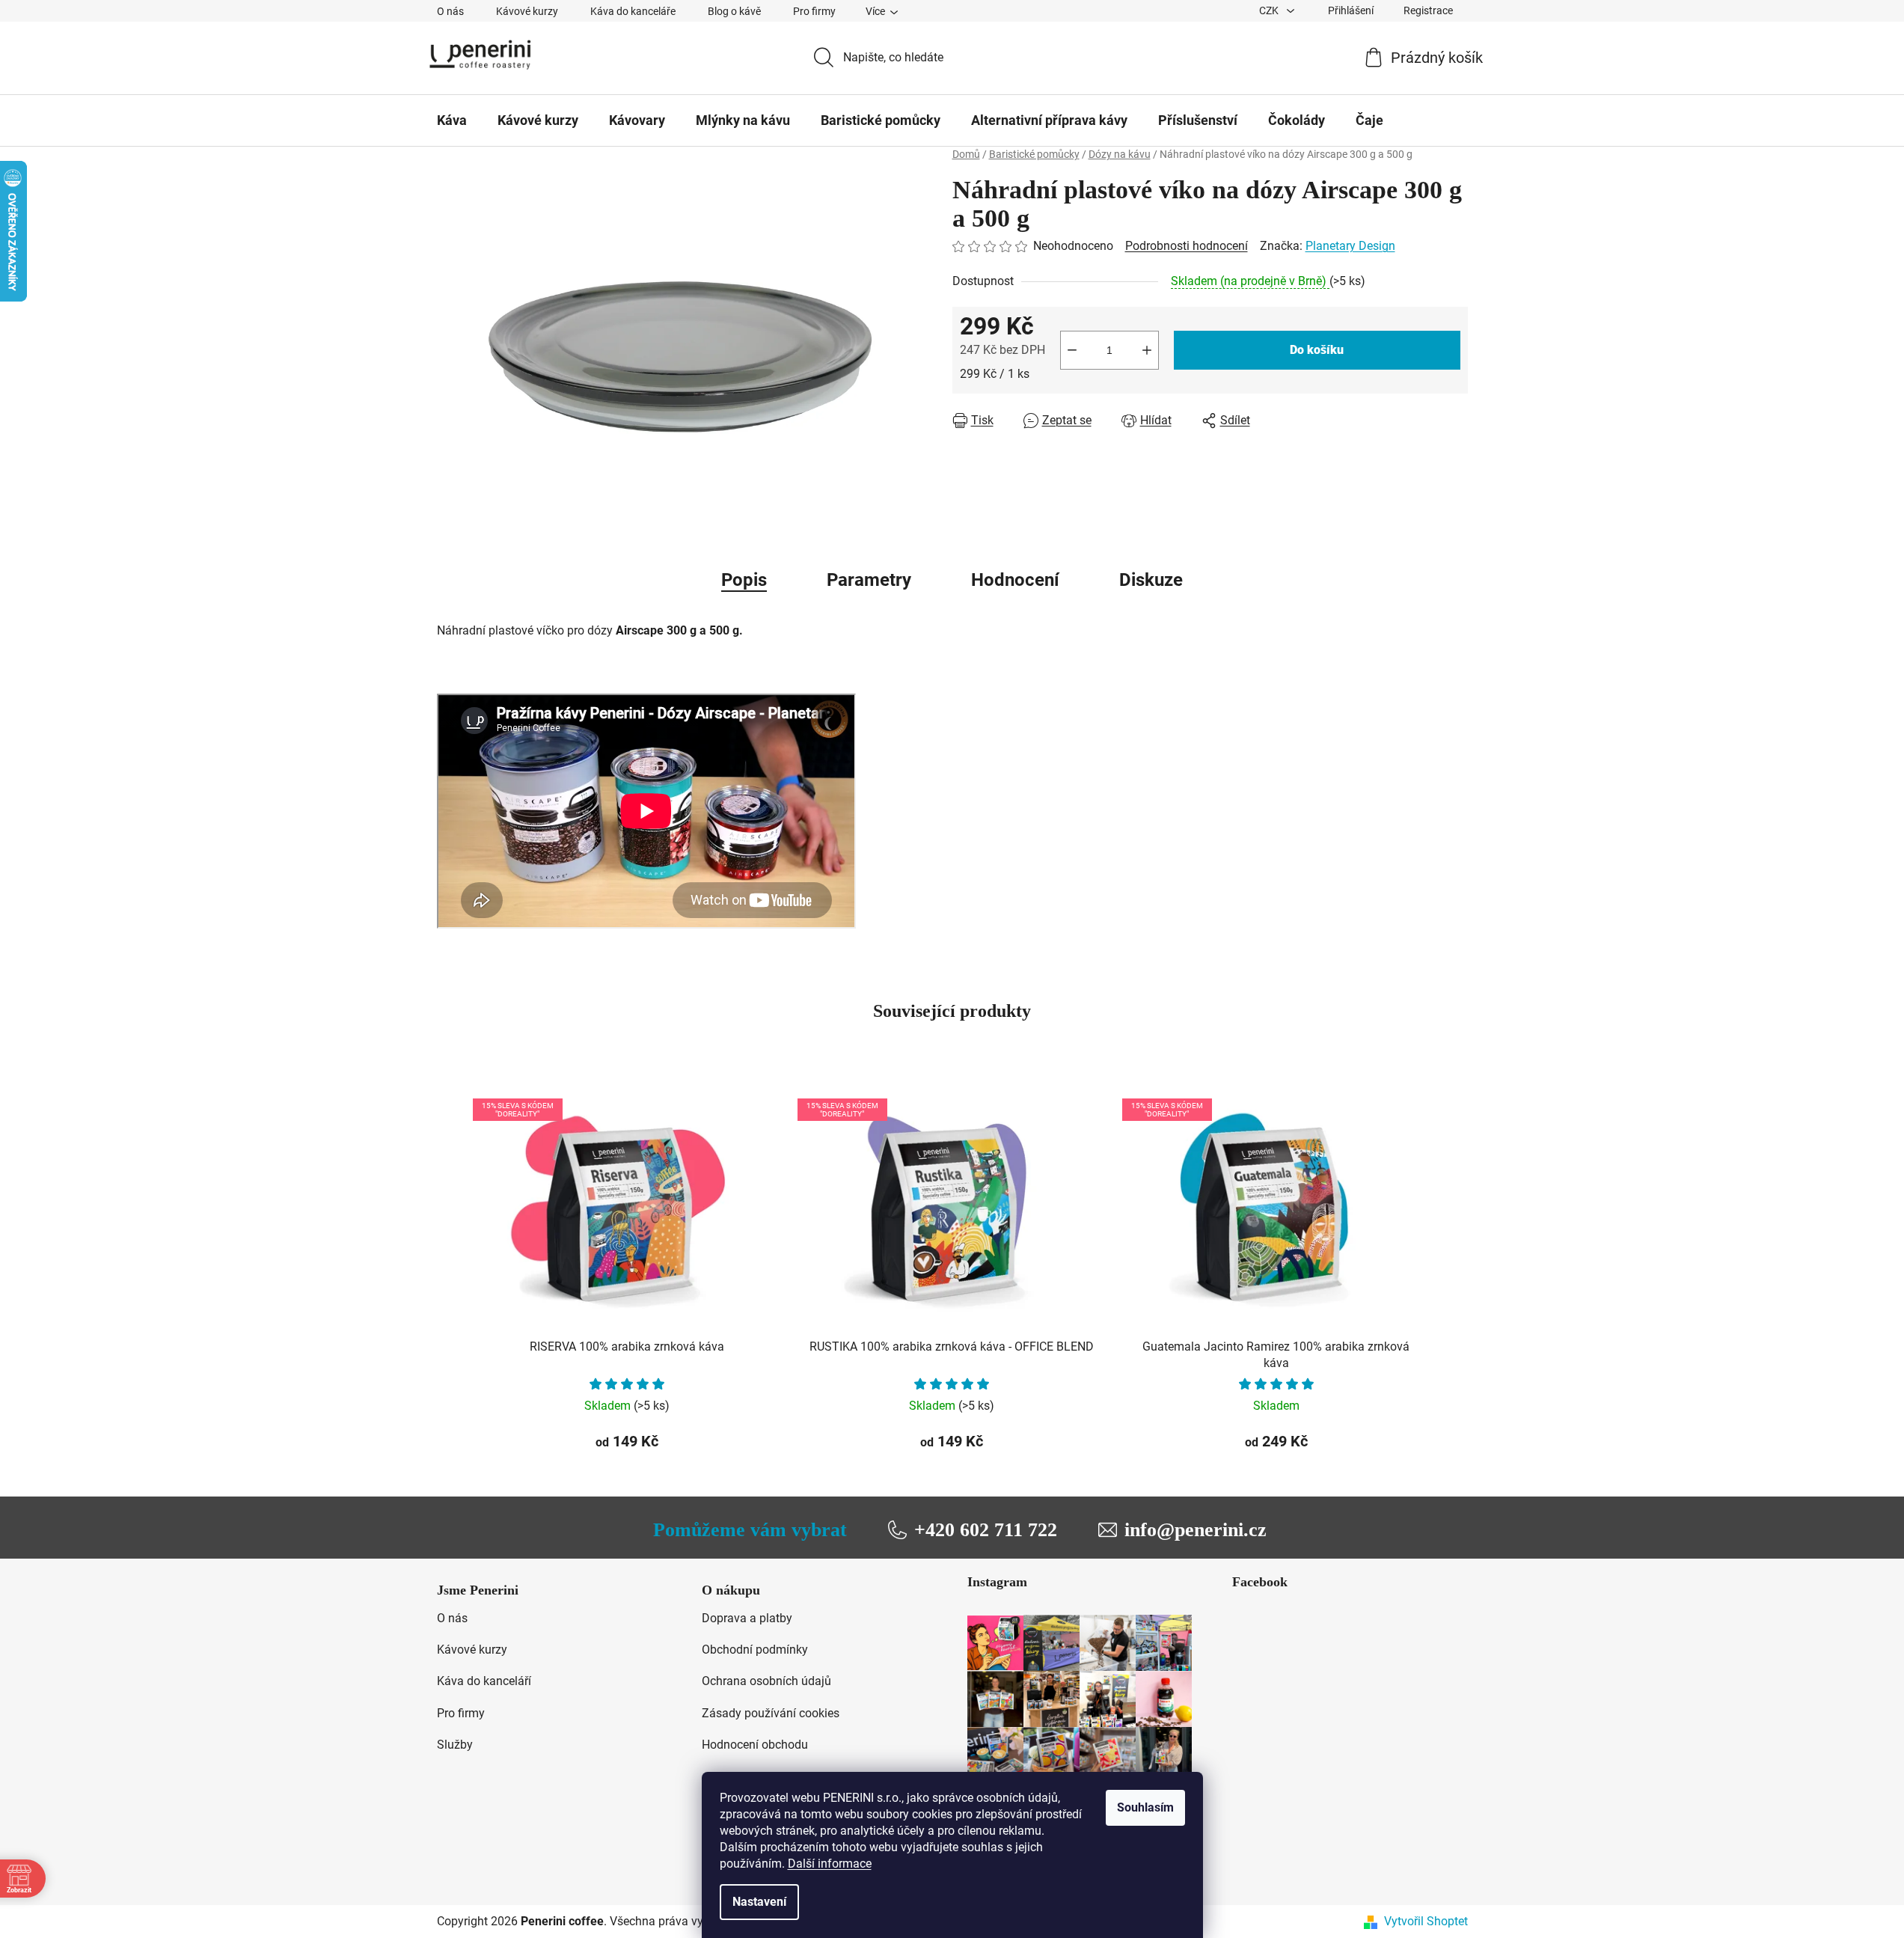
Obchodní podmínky (755, 1650)
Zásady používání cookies (771, 1713)
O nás (450, 11)
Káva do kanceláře (633, 11)
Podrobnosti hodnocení (1187, 246)
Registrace (1428, 10)
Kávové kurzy (527, 11)
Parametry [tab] (869, 580)
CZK (1270, 10)
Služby (455, 1745)
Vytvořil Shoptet (1426, 1921)
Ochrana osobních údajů (766, 1681)
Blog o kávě (734, 11)
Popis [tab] (744, 580)
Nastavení (759, 1902)
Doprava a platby (747, 1618)
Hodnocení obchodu (755, 1745)
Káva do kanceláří (484, 1681)
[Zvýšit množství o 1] (1147, 350)
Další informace (830, 1864)
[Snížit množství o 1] (1072, 350)
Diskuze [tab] (1151, 580)
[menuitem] (452, 120)
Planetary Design (1350, 246)
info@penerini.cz (1196, 1530)
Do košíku (1317, 350)
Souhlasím (1145, 1807)
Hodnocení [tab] (1015, 580)
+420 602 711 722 (986, 1530)
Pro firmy (814, 11)
